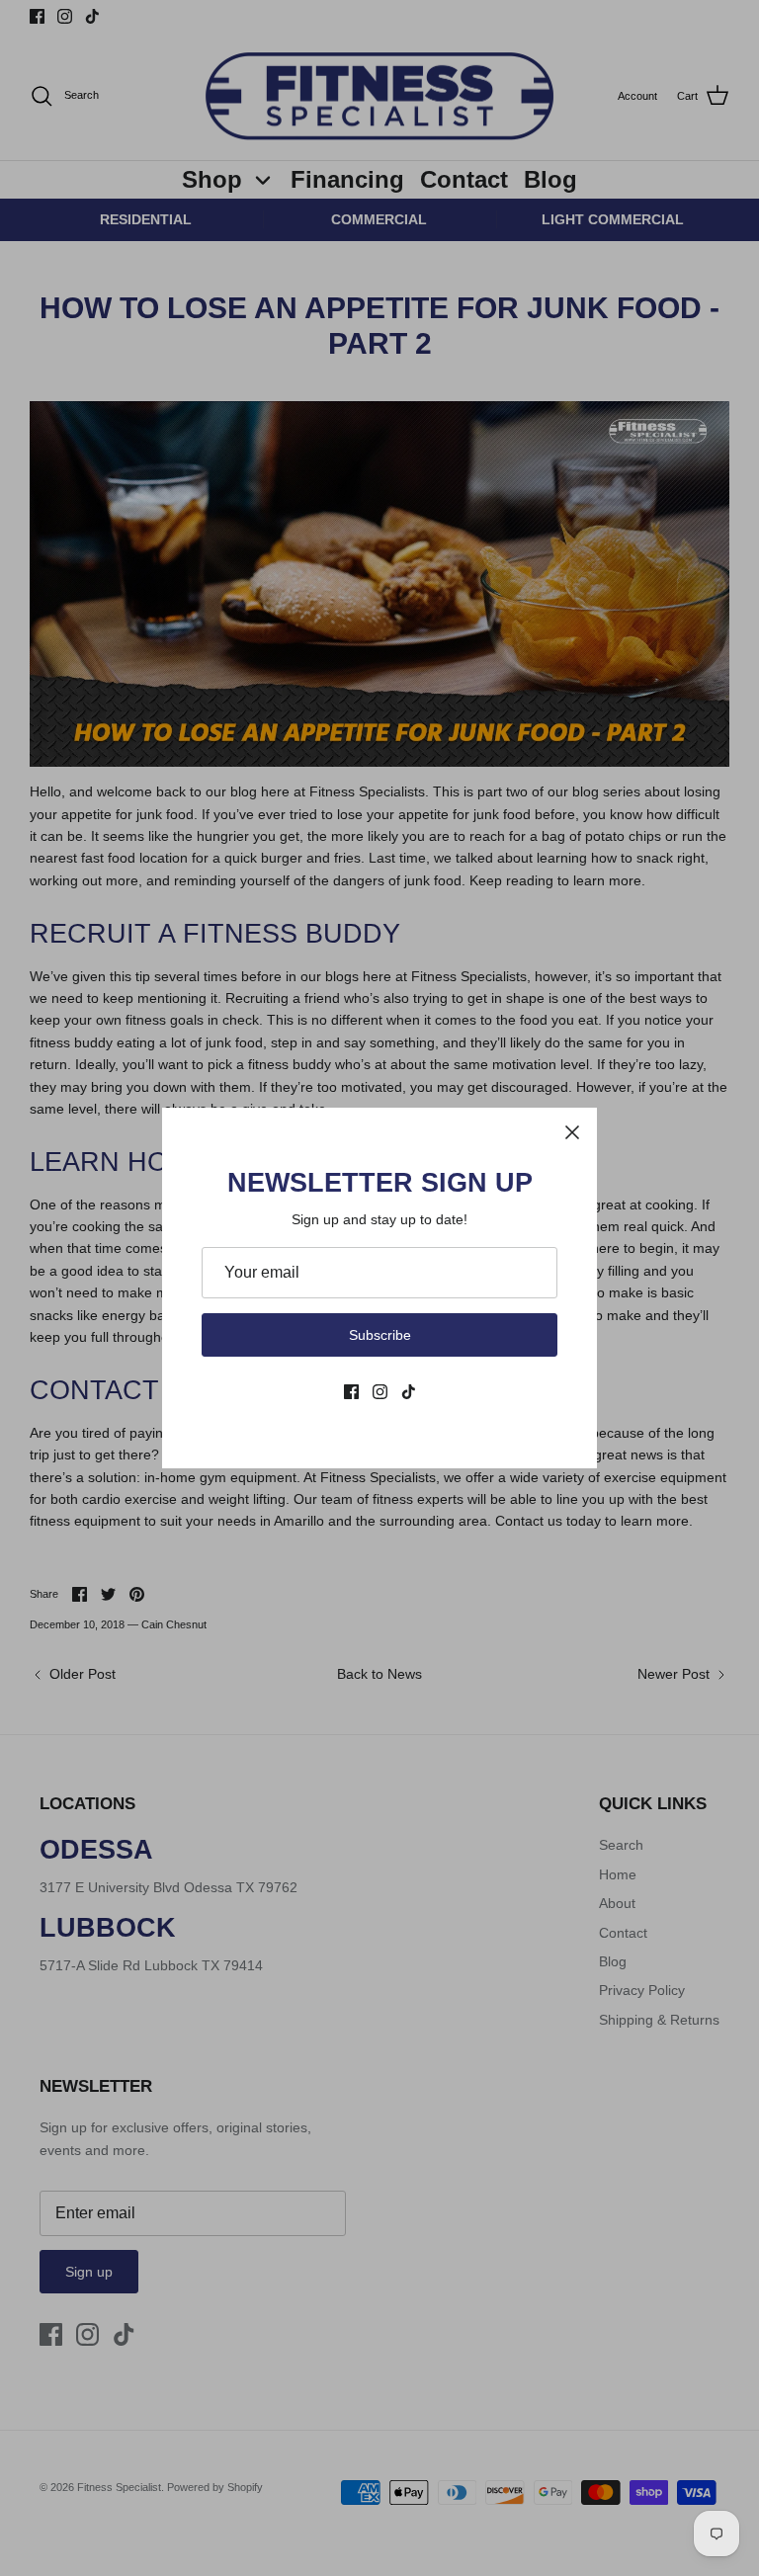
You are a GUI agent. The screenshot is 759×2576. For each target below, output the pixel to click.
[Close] (572, 1132)
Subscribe (380, 1335)
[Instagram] (380, 1392)
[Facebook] (351, 1392)
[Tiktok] (409, 1392)
